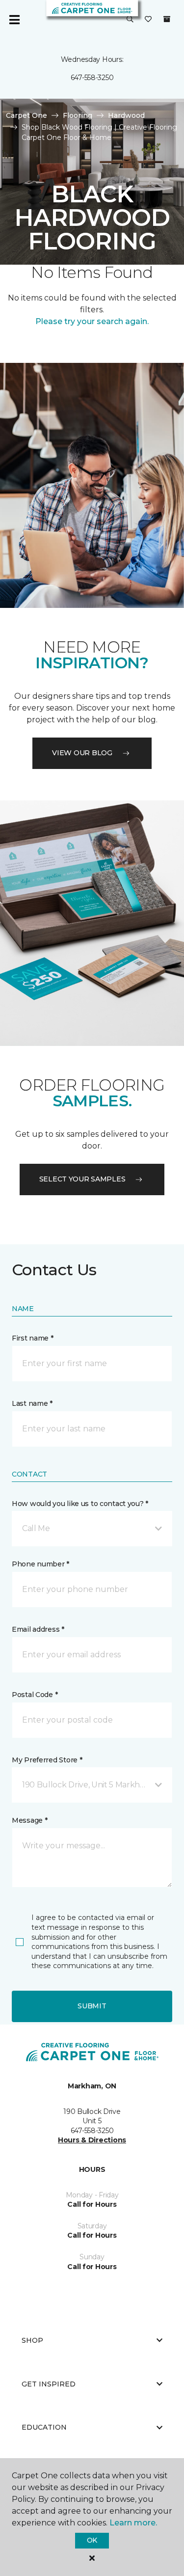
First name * (33, 1338)
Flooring (78, 115)
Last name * (32, 1403)
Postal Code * (35, 1695)
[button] (130, 20)
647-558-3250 (92, 78)
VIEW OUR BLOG (82, 753)
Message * (29, 1820)
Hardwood (126, 115)
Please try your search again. (92, 321)
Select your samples (82, 1179)
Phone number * (40, 1564)
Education (44, 2427)
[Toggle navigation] (14, 20)
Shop (32, 2340)
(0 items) (167, 19)
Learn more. (133, 2523)
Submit (92, 2006)
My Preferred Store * (47, 1760)
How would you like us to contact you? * (80, 1504)
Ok (92, 2540)
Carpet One (26, 115)
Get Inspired (49, 2384)
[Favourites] (148, 20)
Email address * (38, 1629)
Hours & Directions (92, 2140)
